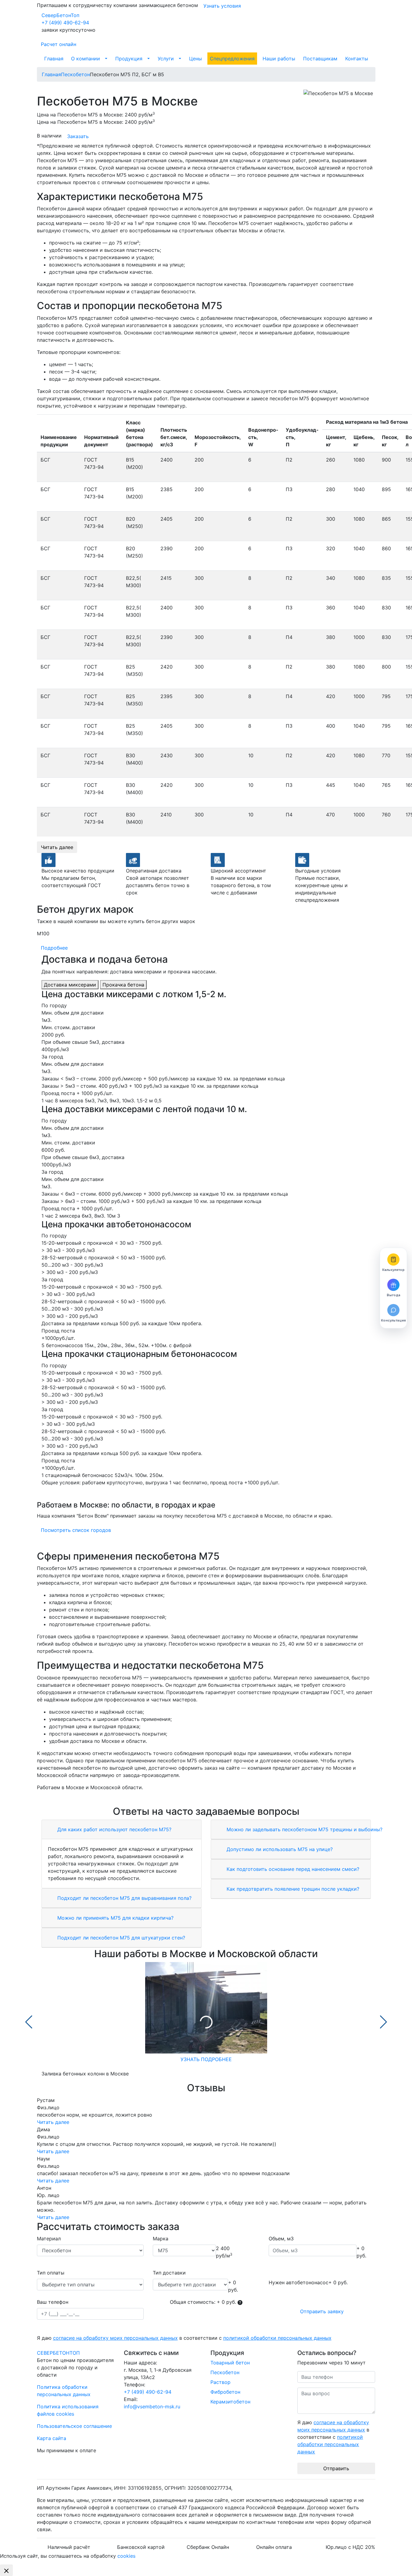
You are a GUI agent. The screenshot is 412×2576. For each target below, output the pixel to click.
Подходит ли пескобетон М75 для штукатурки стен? (120, 1938)
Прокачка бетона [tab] (123, 985)
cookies (126, 2556)
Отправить (336, 2468)
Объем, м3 (281, 2239)
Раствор (220, 2382)
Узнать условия (222, 6)
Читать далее (57, 847)
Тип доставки (169, 2273)
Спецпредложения (232, 59)
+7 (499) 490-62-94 (65, 23)
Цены (195, 59)
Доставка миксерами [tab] (70, 985)
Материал (49, 2239)
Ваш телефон (53, 2302)
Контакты (357, 59)
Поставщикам (320, 59)
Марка (161, 2239)
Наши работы (279, 59)
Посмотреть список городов (76, 1530)
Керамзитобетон (230, 2402)
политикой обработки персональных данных (277, 2338)
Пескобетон (225, 2372)
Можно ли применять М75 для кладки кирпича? (115, 1918)
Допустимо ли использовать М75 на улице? (279, 1849)
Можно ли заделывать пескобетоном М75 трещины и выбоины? (304, 1829)
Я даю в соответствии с (184, 2338)
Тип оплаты (51, 2273)
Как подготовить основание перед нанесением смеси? (292, 1869)
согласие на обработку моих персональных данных (115, 2338)
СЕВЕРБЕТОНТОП (58, 2353)
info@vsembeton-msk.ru (152, 2407)
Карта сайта (52, 2438)
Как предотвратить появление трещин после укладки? (292, 1889)
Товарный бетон (230, 2363)
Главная (54, 59)
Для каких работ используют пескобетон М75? (114, 1829)
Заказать (78, 136)
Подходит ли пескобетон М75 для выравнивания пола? (124, 1898)
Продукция (129, 59)
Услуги (166, 59)
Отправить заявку (322, 2311)
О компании (86, 59)
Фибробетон (225, 2392)
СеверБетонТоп (60, 15)
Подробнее (54, 948)
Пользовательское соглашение (74, 2426)
